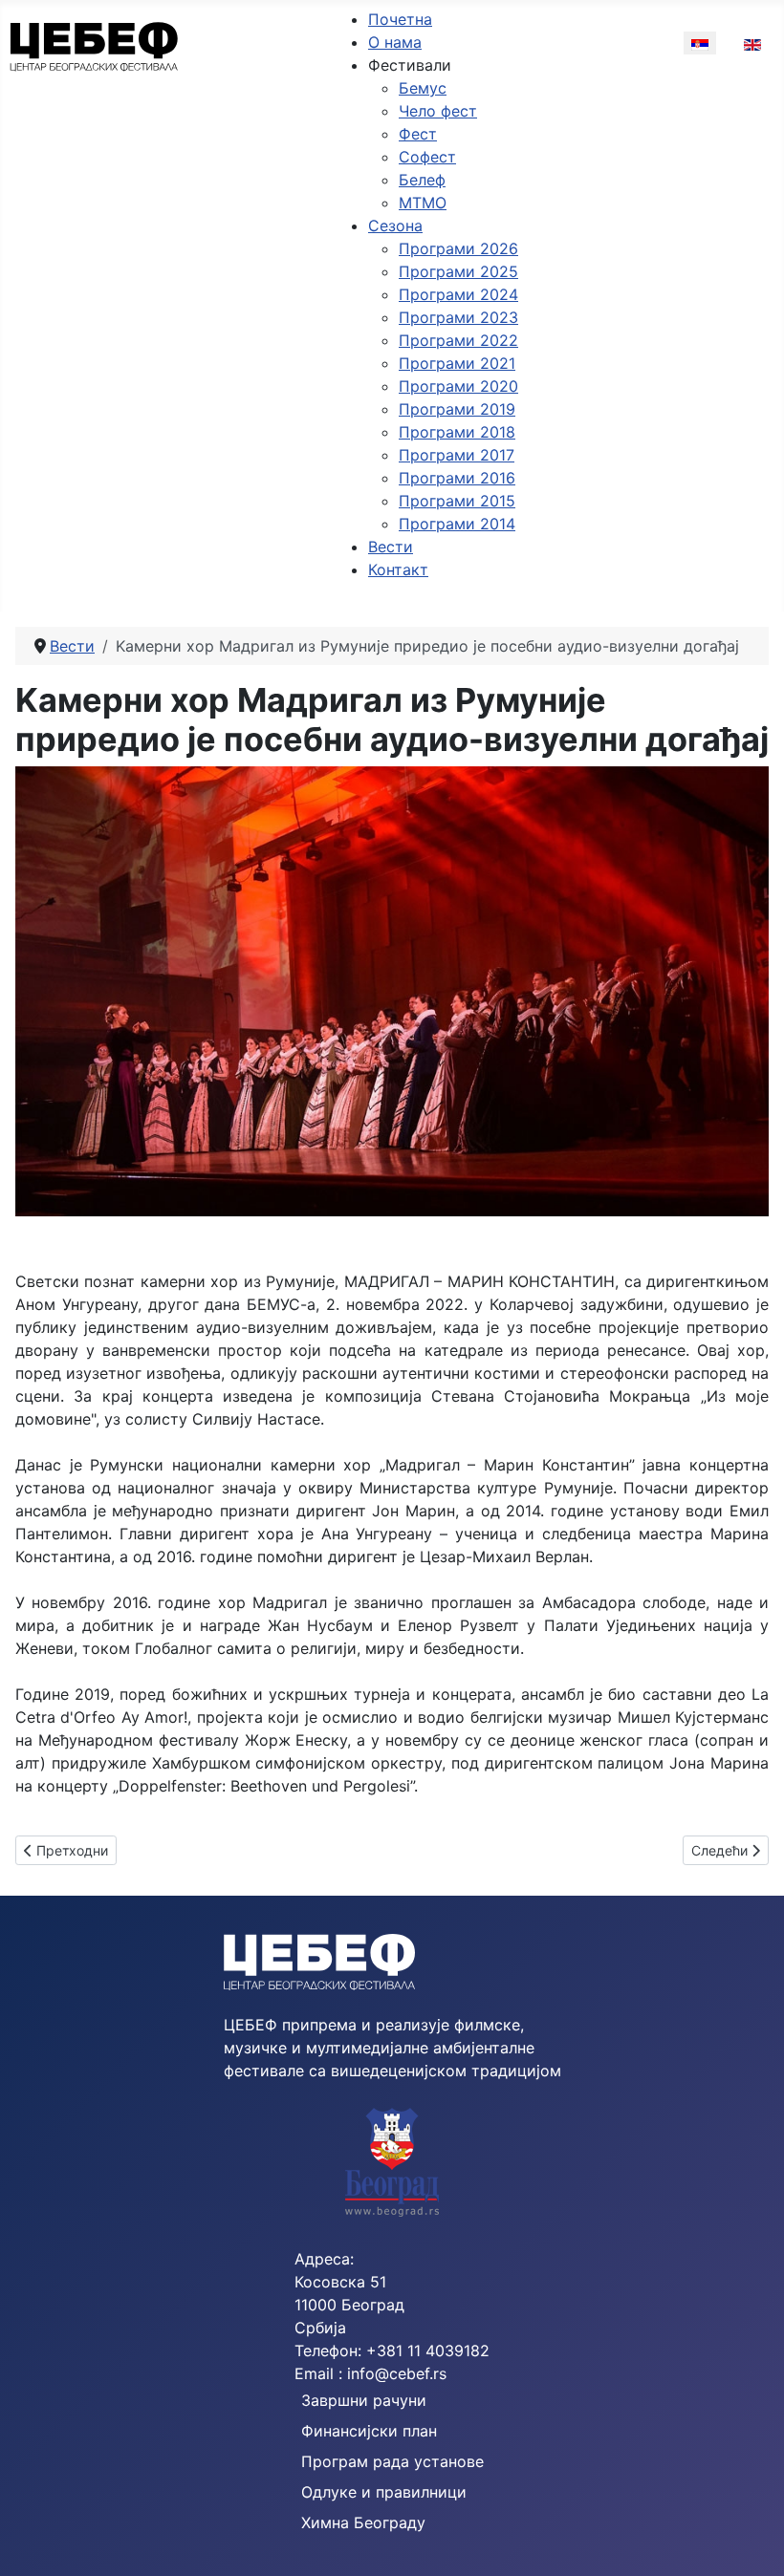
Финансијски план (369, 2431)
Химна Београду (363, 2522)
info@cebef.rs (397, 2373)
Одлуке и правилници (384, 2492)
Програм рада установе (392, 2461)
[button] (410, 65)
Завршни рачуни (364, 2400)
